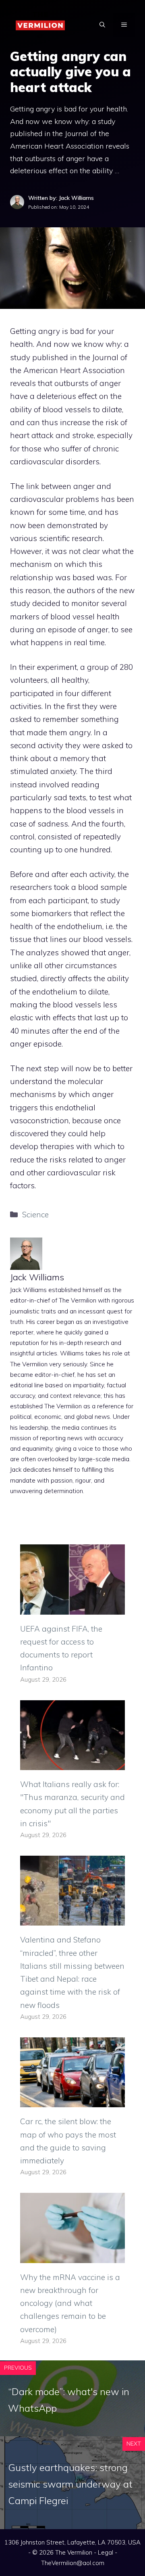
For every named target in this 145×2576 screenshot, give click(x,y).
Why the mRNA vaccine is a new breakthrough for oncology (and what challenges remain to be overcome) (70, 2303)
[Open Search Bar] (102, 25)
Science (35, 1215)
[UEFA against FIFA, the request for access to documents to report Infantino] (72, 1608)
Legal (106, 2552)
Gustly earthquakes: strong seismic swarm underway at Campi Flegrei (70, 2484)
